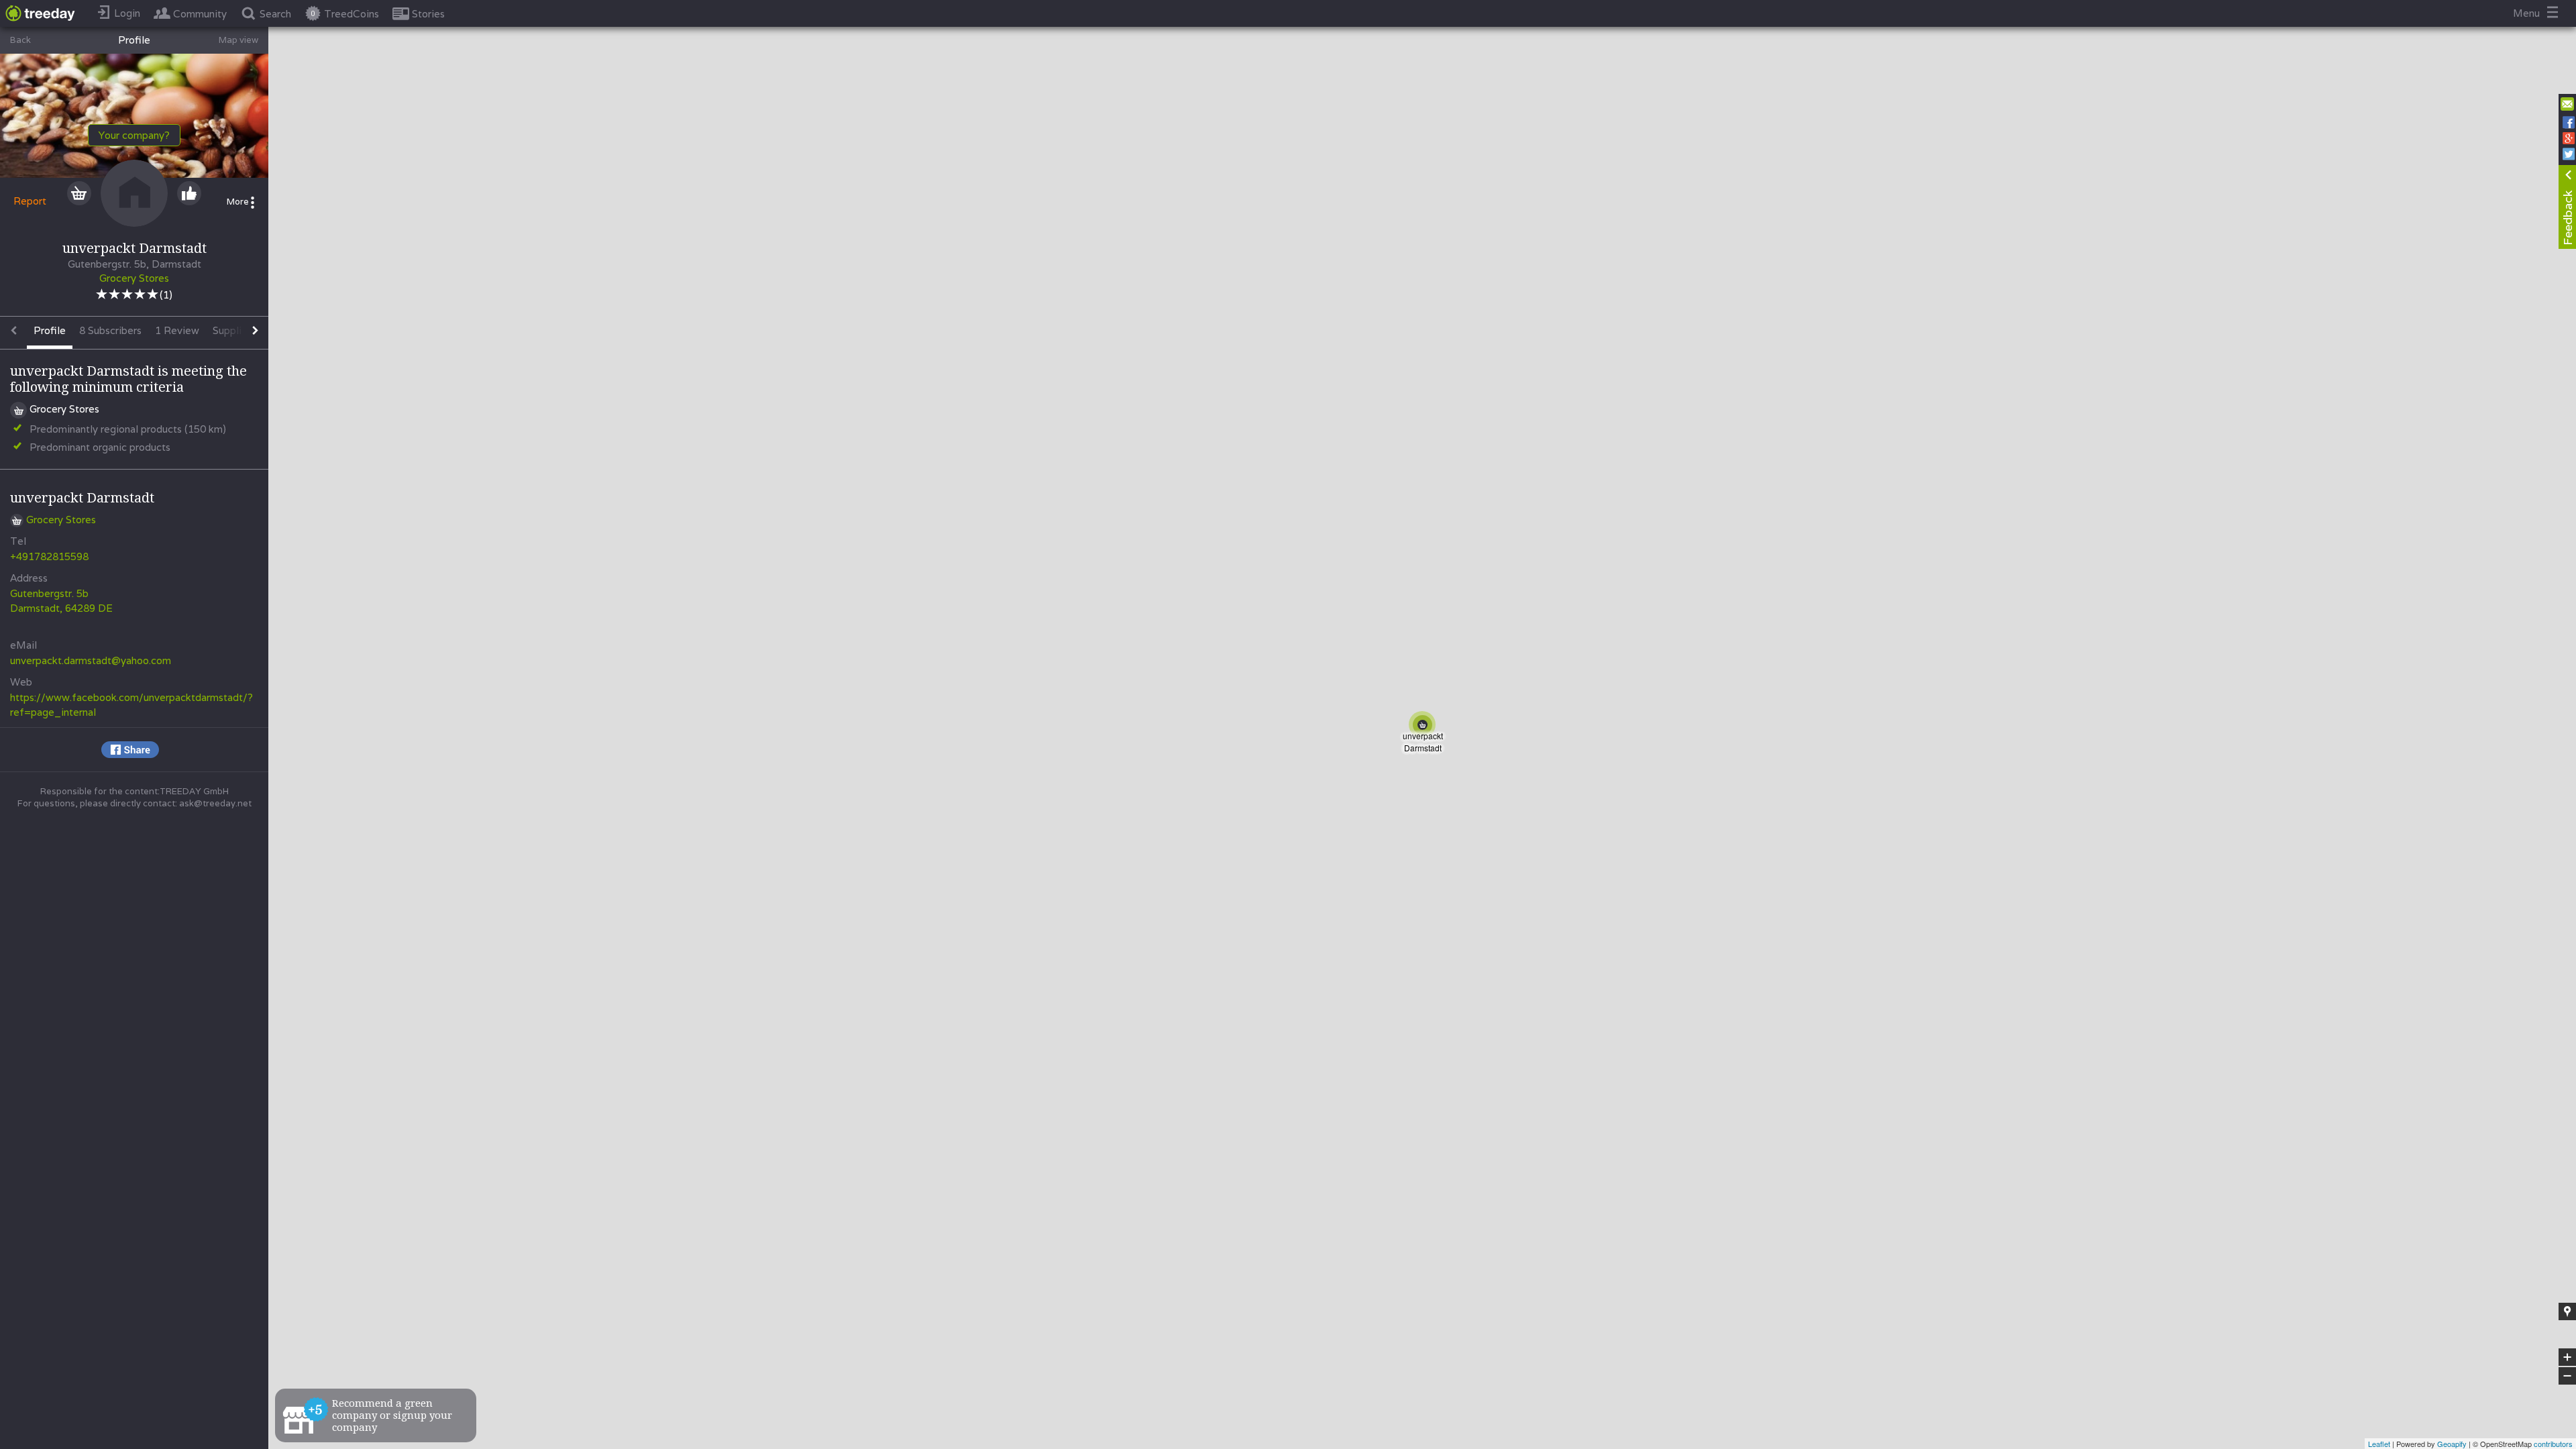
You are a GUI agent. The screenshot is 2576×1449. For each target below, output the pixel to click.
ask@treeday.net (215, 803)
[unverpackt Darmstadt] (1425, 727)
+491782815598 (49, 556)
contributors (2553, 1444)
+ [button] (2568, 1358)
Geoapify (2452, 1444)
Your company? (134, 135)
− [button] (2568, 1376)
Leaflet (2379, 1444)
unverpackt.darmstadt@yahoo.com (91, 660)
